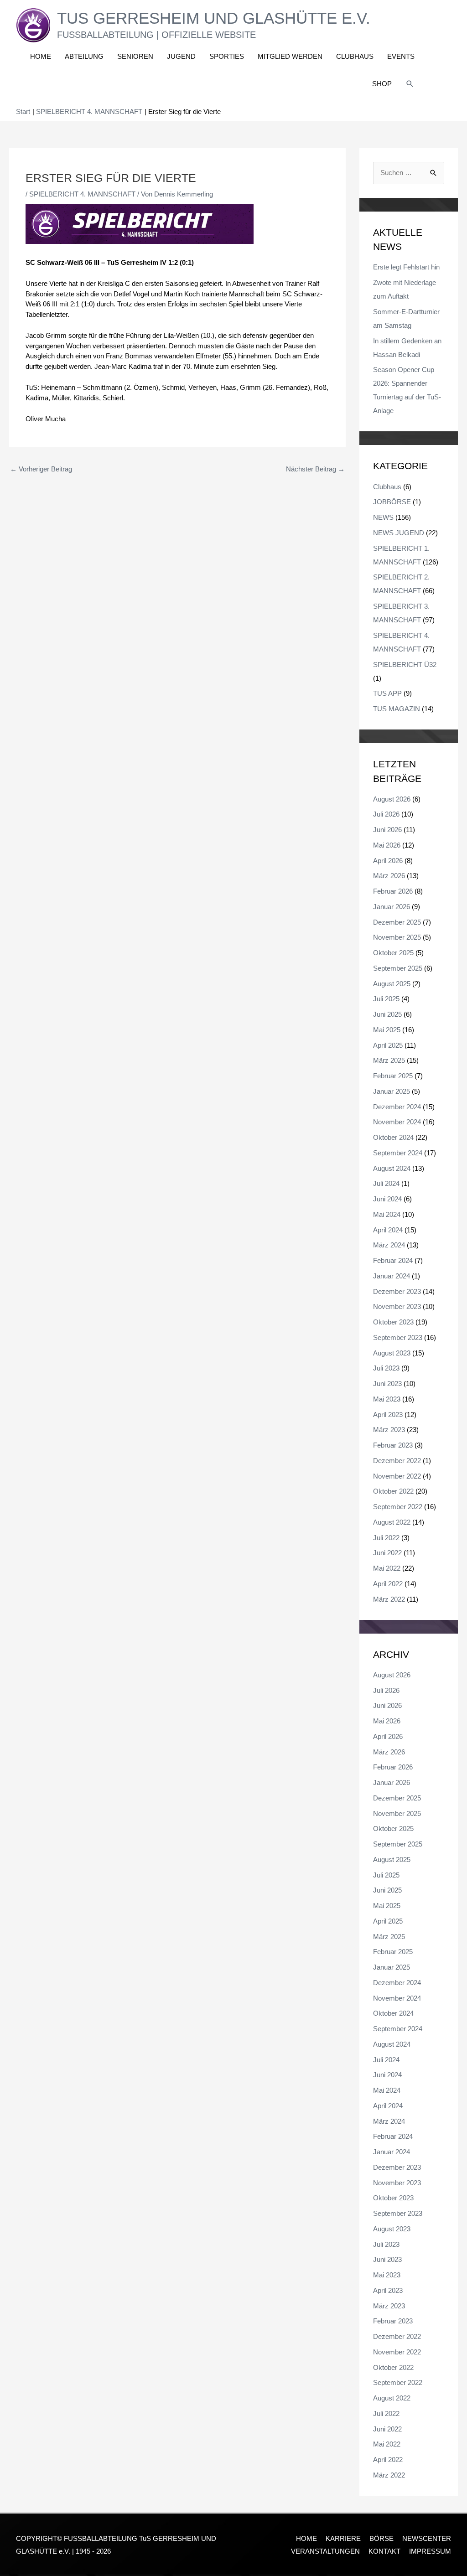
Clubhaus (387, 487)
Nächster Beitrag (315, 469)
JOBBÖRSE (392, 502)
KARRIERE (343, 2538)
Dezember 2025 (397, 922)
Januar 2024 (392, 1276)
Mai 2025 (387, 1030)
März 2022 (389, 1599)
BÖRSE (381, 2538)
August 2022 (392, 1522)
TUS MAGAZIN (397, 709)
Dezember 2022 (397, 1461)
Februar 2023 (393, 1445)
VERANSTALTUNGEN (325, 2551)
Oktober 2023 (393, 1322)
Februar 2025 (393, 1076)
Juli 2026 (386, 814)
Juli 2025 (386, 999)
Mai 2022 (387, 1568)
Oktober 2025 (393, 953)
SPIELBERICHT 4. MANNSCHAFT (82, 194)
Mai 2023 (387, 1399)
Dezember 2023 (397, 1291)
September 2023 (398, 1337)
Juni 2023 (387, 1384)
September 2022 (398, 1507)
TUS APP (387, 693)
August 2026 (392, 799)
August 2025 (392, 984)
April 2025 (388, 1045)
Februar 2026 (393, 891)
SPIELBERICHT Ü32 (405, 665)
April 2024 (388, 1230)
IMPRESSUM (430, 2551)
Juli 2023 (386, 1368)
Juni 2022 (387, 1553)
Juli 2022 (386, 1538)
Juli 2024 (386, 1183)
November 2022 (397, 1476)
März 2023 (389, 1430)
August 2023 (392, 1353)
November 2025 (397, 937)
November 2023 (397, 1306)
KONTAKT (384, 2551)
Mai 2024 (387, 1214)
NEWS (383, 517)
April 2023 (388, 1415)
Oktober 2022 (393, 1491)
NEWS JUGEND (399, 533)
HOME (306, 2538)
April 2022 (388, 1584)
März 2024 (389, 1245)
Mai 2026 (387, 845)
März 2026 (389, 876)
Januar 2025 (392, 1091)
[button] (410, 84)
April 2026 (388, 861)
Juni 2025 (387, 1014)
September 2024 (398, 1153)
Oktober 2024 (393, 1137)
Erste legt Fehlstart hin (406, 267)
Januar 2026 (392, 907)
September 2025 (398, 968)
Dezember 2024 (397, 1107)
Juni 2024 (387, 1199)
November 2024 (397, 1122)
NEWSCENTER (427, 2538)
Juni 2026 (387, 830)
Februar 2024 (393, 1260)
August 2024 (392, 1168)
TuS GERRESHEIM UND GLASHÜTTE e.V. (214, 18)
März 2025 (389, 1060)
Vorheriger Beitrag (41, 469)
